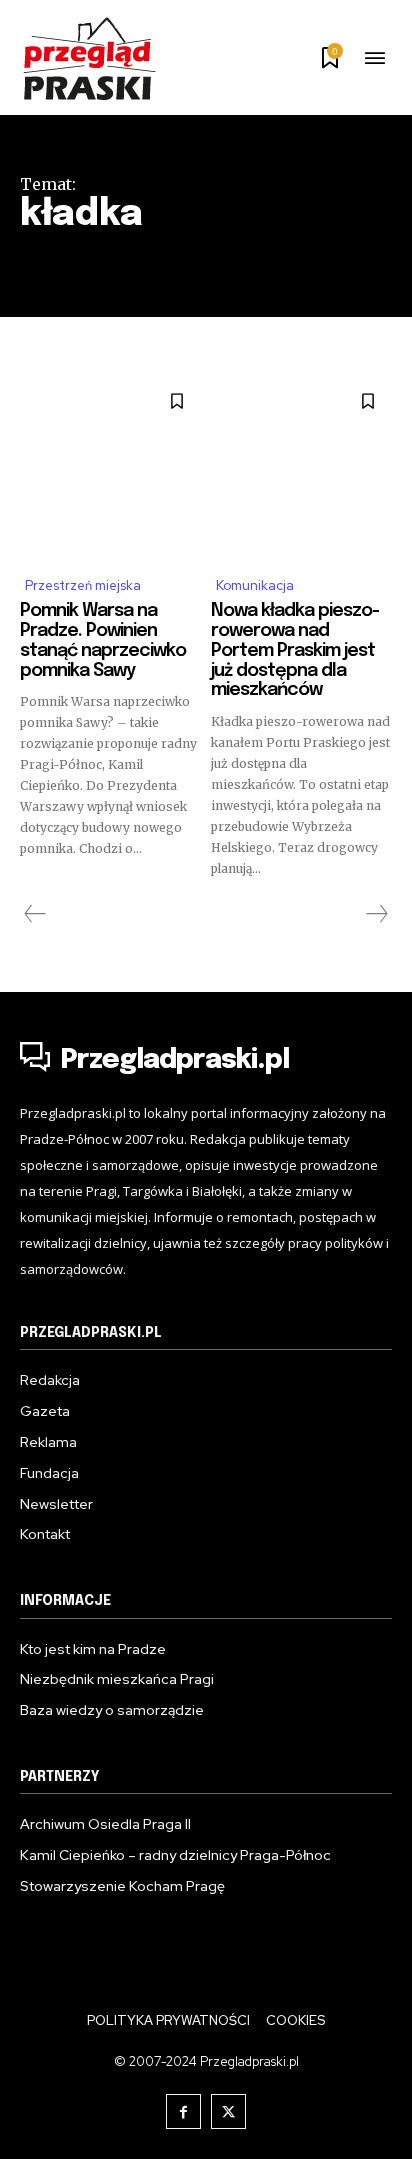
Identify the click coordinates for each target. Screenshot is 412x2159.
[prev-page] (35, 914)
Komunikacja (255, 585)
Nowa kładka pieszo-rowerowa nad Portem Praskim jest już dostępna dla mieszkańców (295, 650)
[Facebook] (183, 2111)
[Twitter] (228, 2111)
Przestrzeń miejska (83, 585)
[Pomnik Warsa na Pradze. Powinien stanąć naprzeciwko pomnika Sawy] (110, 467)
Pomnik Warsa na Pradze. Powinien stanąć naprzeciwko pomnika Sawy (103, 640)
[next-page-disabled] (376, 914)
